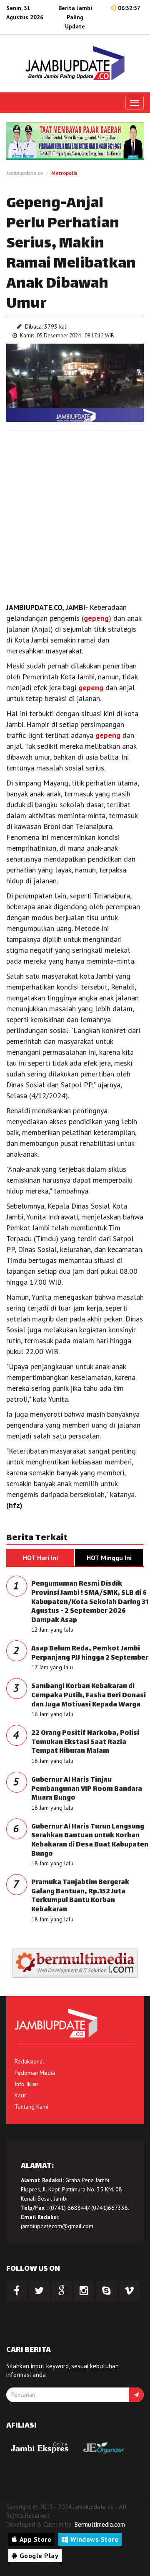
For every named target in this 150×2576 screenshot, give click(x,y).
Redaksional (29, 2061)
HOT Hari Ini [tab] (40, 1558)
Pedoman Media (35, 2073)
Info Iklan (26, 2084)
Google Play (39, 2556)
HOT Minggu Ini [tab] (109, 1558)
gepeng (96, 618)
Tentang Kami (31, 2107)
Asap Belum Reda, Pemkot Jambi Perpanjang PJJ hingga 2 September (90, 1654)
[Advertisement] (75, 514)
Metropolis (64, 173)
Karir (20, 2095)
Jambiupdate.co (25, 173)
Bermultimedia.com (100, 2524)
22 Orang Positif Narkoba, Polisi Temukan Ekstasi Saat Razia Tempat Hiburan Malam (85, 1742)
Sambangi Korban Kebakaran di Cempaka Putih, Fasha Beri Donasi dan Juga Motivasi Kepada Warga (89, 1696)
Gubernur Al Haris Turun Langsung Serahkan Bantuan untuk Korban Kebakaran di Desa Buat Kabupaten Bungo (90, 1841)
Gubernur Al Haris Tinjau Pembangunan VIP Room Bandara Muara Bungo (87, 1789)
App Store (36, 2539)
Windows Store (95, 2539)
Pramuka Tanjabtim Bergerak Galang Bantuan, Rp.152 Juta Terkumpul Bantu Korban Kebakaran (80, 1896)
